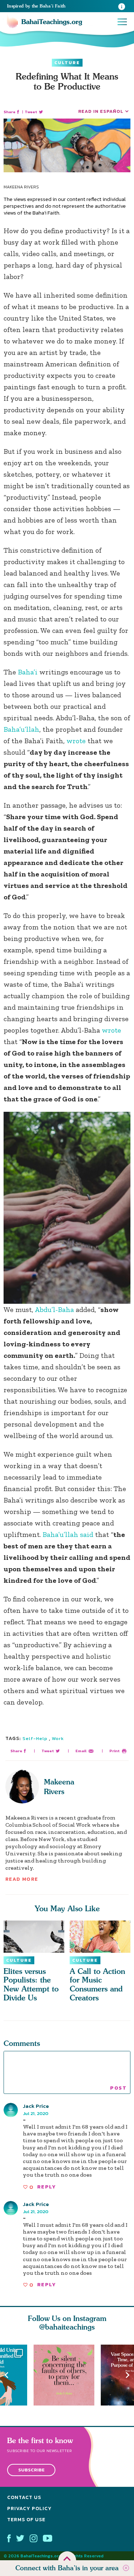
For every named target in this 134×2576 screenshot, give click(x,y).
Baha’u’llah (21, 729)
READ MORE (22, 1879)
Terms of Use (26, 2520)
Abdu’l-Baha (54, 1309)
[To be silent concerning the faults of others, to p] (67, 2375)
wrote (76, 741)
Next (128, 2375)
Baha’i (28, 672)
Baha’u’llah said (68, 1534)
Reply (46, 2187)
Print (115, 1751)
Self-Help (35, 1738)
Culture (67, 63)
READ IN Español (101, 111)
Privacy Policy (29, 2508)
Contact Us (24, 2497)
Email (81, 1751)
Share (9, 112)
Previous (6, 2375)
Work (58, 1738)
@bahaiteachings (67, 2327)
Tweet (31, 112)
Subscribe (31, 2470)
